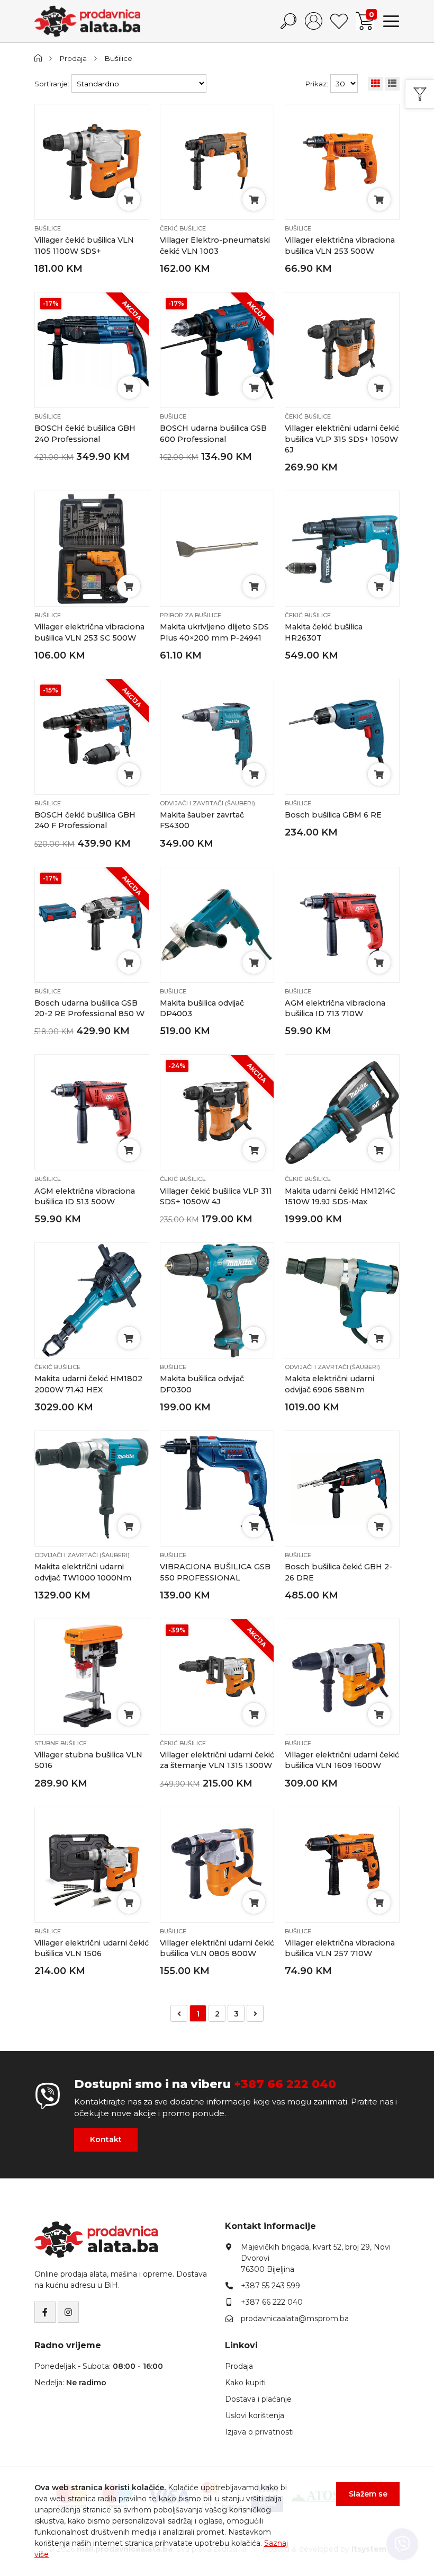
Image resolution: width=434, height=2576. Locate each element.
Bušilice (118, 58)
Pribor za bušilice (191, 615)
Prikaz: (317, 84)
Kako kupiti (245, 2383)
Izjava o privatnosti (259, 2432)
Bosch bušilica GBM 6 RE (333, 815)
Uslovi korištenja (255, 2415)
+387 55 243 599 (270, 2286)
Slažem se (368, 2494)
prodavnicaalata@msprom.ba (295, 2319)
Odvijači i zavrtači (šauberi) (207, 803)
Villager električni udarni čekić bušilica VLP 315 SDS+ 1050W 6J (342, 439)
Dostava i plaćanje (258, 2399)
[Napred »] (255, 2013)
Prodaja (73, 58)
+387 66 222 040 (285, 2084)
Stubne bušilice (61, 1743)
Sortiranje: (52, 84)
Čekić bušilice (183, 228)
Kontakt (106, 2139)
